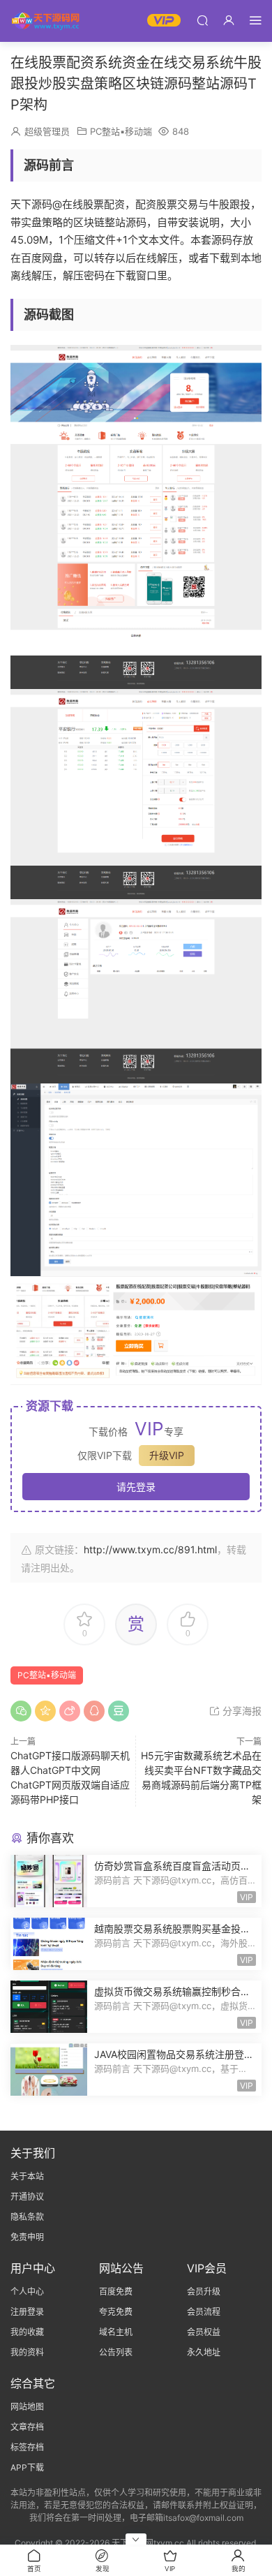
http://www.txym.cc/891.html (150, 1549)
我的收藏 (27, 2332)
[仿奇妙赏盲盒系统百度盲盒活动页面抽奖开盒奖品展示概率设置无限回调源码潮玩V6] (49, 1881)
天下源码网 (45, 21)
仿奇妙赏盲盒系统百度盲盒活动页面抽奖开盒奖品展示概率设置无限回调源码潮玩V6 (172, 1866)
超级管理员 (47, 131)
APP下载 (27, 2467)
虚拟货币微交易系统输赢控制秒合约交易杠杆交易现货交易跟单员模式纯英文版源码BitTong (172, 1992)
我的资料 (27, 2352)
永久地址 (204, 2352)
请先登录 (136, 1487)
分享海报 (241, 1711)
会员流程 (204, 2312)
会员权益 (204, 2332)
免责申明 (27, 2237)
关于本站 (27, 2176)
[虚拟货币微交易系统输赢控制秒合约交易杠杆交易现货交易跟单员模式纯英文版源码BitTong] (49, 2007)
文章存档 (27, 2427)
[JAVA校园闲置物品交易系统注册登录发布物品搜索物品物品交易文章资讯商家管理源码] (49, 2070)
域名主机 (116, 2332)
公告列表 (116, 2352)
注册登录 (27, 2312)
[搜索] (202, 20)
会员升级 (204, 2292)
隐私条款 (27, 2217)
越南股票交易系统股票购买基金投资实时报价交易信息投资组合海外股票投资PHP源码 (172, 1929)
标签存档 (27, 2447)
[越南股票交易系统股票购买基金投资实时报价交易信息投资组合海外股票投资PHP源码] (49, 1944)
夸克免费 (116, 2312)
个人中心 (27, 2292)
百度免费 (116, 2292)
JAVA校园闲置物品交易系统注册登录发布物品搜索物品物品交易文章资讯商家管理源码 (174, 2055)
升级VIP (167, 1455)
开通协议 (27, 2197)
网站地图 (27, 2407)
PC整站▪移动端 (121, 131)
